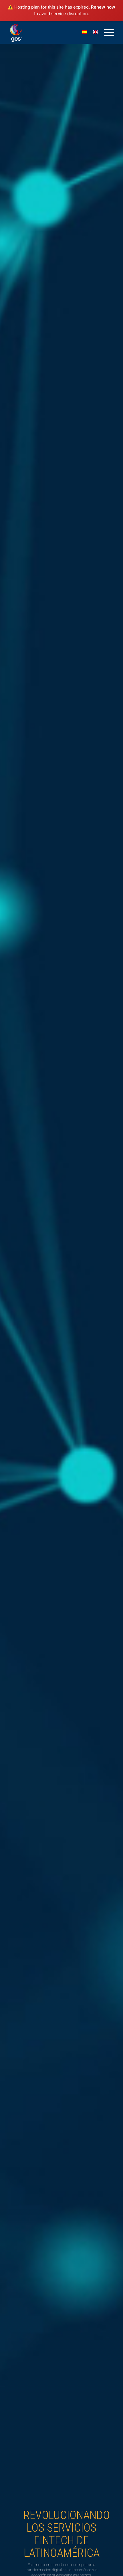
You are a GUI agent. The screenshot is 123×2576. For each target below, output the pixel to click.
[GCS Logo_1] (51, 32)
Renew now (103, 7)
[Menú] (106, 32)
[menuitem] (106, 32)
